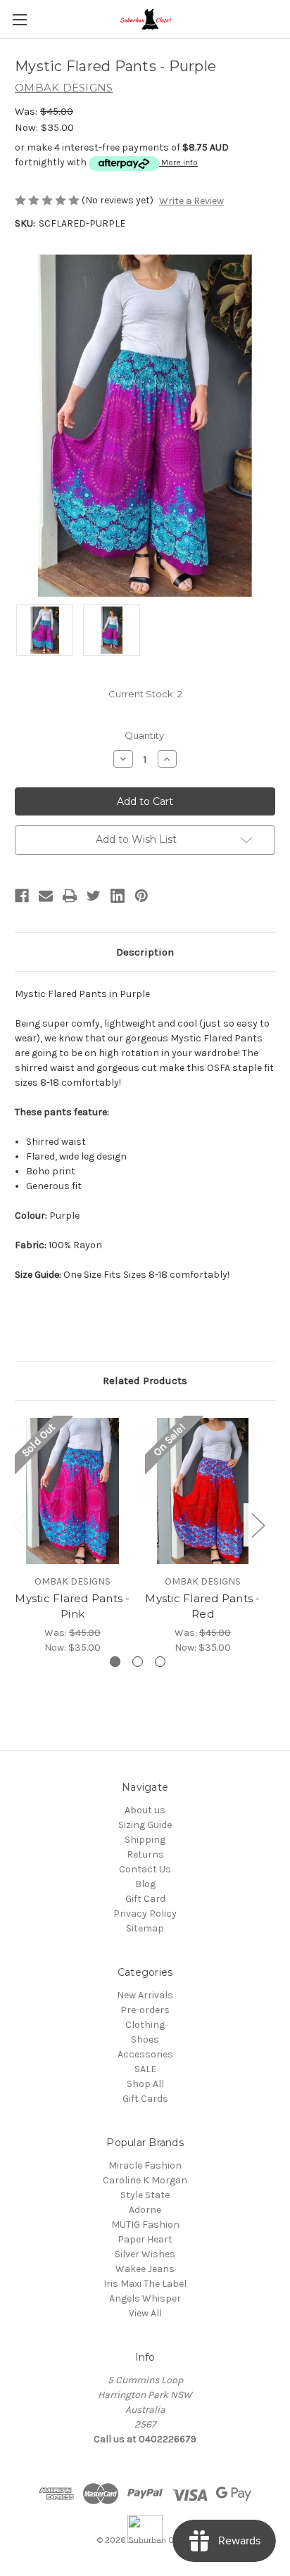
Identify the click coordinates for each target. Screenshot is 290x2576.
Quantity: (145, 735)
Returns (145, 1854)
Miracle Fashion (145, 2165)
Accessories (145, 2054)
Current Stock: (145, 694)
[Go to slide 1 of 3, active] (115, 1662)
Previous (18, 1524)
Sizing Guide (145, 1825)
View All (145, 2313)
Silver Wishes (145, 2254)
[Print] (70, 896)
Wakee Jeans (145, 2269)
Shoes (145, 2039)
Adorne (145, 2210)
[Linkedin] (118, 896)
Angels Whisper (145, 2298)
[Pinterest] (141, 896)
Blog (145, 1884)
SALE (145, 2069)
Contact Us (145, 1869)
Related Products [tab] (145, 1381)
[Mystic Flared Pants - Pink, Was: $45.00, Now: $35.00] (72, 1491)
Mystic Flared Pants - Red (202, 1606)
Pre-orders (145, 2010)
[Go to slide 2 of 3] (138, 1662)
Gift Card (145, 1899)
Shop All (145, 2084)
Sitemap (145, 1928)
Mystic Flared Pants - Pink (72, 1606)
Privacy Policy (145, 1914)
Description (145, 952)
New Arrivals (145, 1995)
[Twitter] (94, 896)
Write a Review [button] (191, 201)
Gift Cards (145, 2099)
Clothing (145, 2025)
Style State (145, 2195)
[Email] (46, 896)
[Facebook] (22, 896)
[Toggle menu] (19, 19)
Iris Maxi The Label (145, 2284)
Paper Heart (145, 2239)
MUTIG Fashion (145, 2225)
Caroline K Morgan (145, 2180)
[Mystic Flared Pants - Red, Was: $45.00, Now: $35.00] (203, 1491)
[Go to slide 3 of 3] (160, 1662)
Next (258, 1524)
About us (145, 1810)
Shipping (145, 1840)
